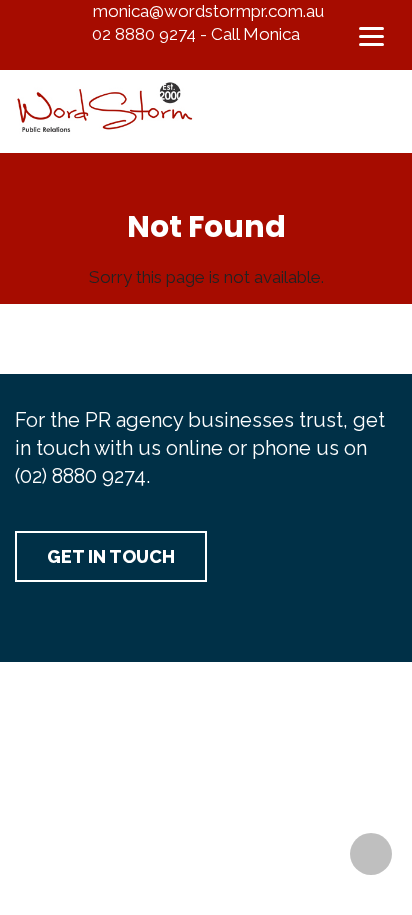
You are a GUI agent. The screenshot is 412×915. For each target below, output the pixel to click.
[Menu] (371, 35)
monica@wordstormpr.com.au (208, 11)
